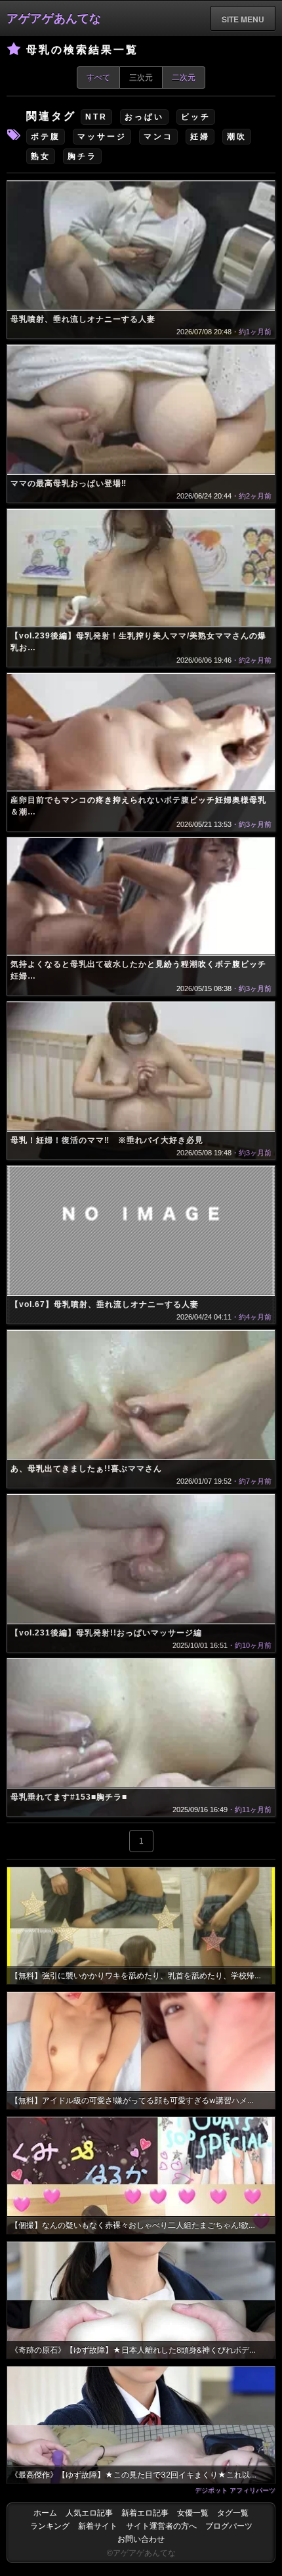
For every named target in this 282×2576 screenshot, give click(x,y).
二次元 (184, 78)
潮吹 (237, 137)
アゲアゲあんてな (54, 18)
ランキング (50, 2526)
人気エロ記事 (89, 2513)
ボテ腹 (46, 137)
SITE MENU (243, 19)
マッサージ (102, 137)
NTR (96, 117)
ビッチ (196, 117)
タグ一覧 (233, 2513)
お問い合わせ (141, 2539)
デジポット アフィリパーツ (235, 2490)
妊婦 (200, 137)
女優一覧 (193, 2513)
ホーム (45, 2513)
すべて (98, 78)
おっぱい (144, 117)
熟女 (41, 156)
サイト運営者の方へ (161, 2526)
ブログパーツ (229, 2526)
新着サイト (98, 2526)
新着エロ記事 (145, 2513)
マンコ (158, 137)
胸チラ (82, 156)
